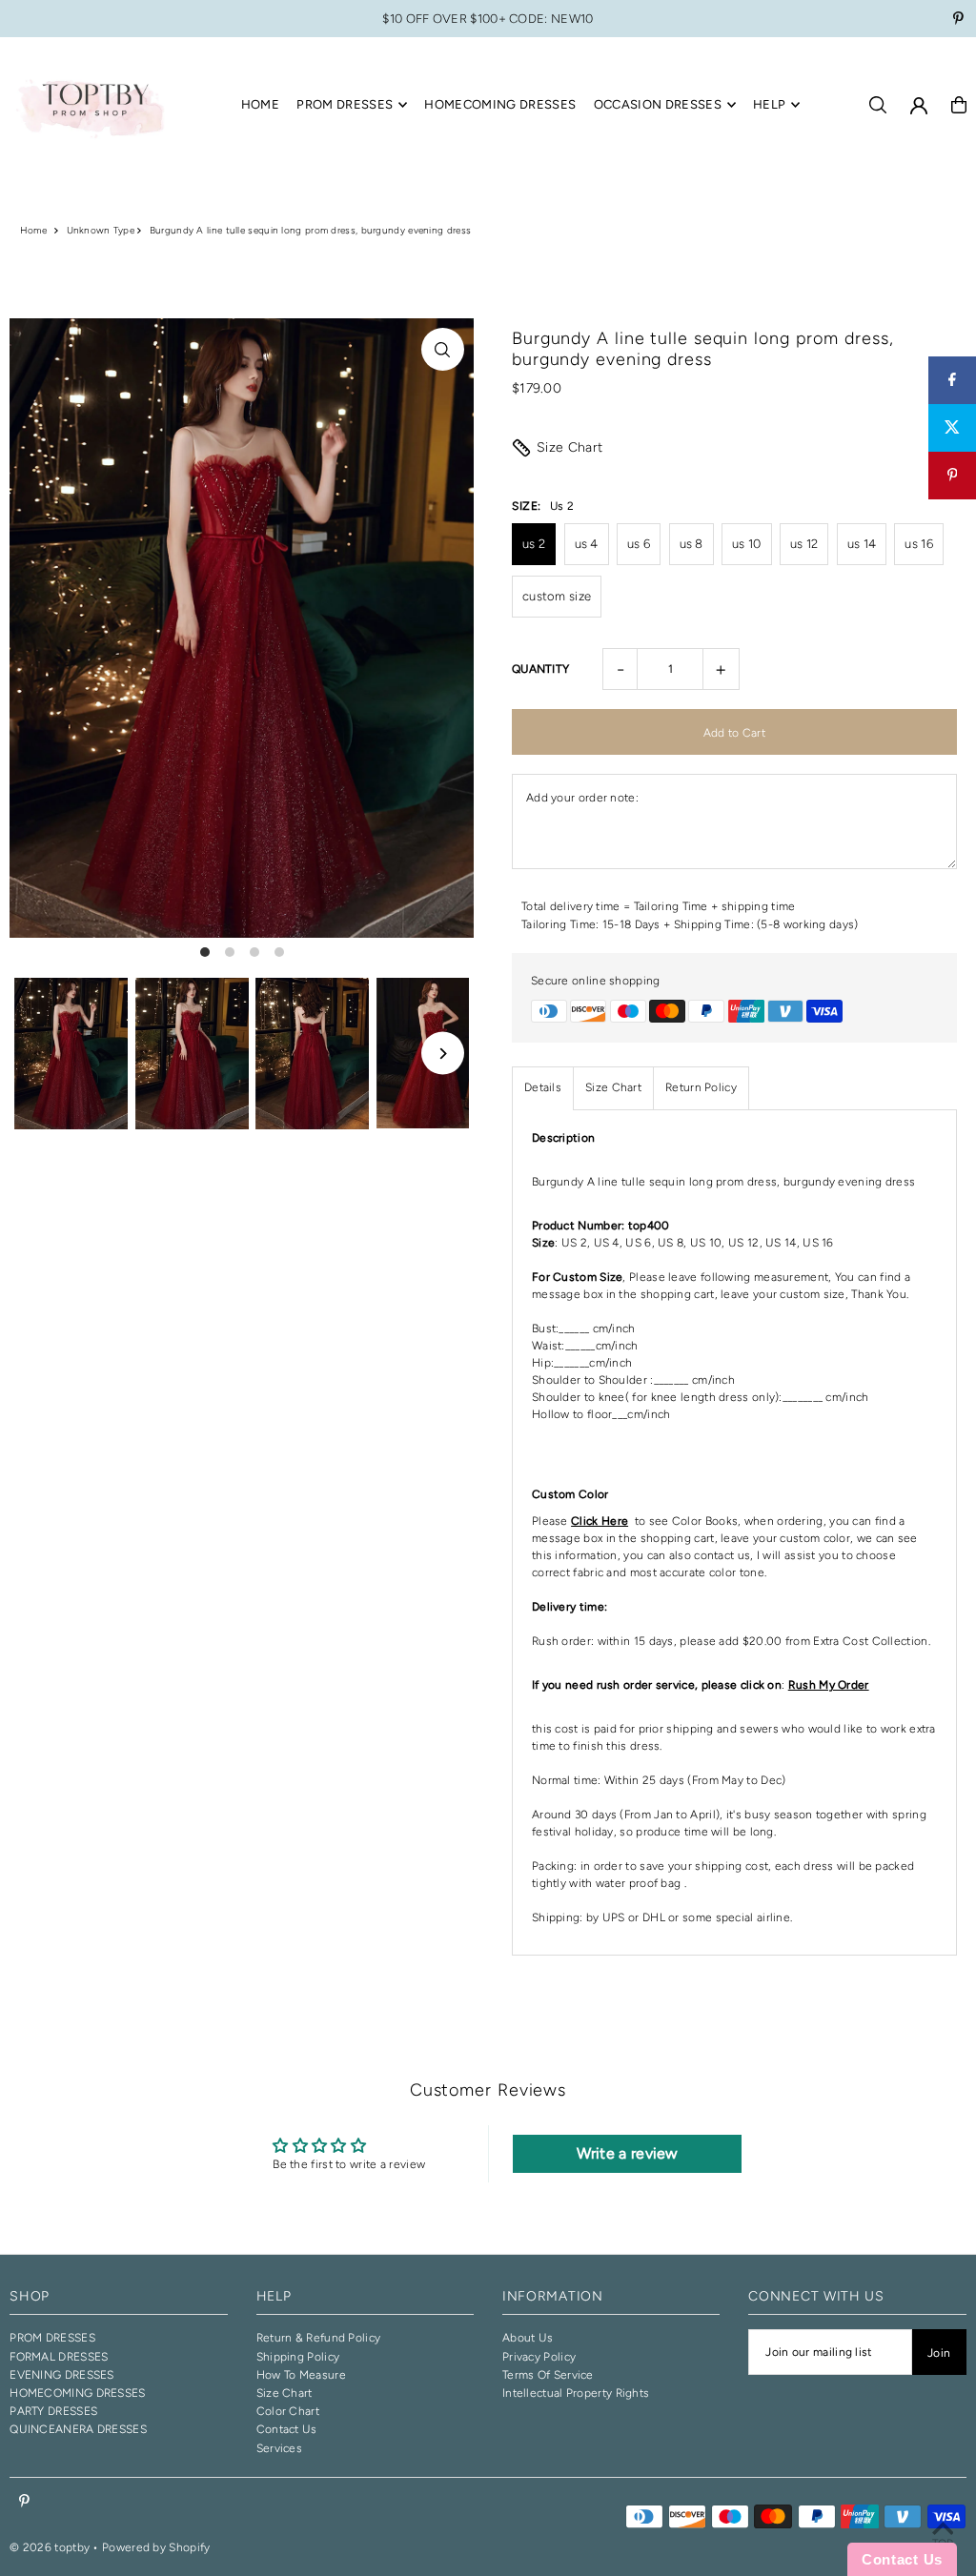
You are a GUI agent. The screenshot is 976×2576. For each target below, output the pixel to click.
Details (543, 1087)
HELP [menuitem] (769, 104)
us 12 (804, 544)
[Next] (443, 1054)
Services (279, 2448)
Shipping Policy (298, 2357)
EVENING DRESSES (62, 2375)
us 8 (691, 544)
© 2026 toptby (50, 2547)
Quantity (540, 669)
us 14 (862, 544)
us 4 (587, 544)
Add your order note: (582, 798)
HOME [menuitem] (260, 104)
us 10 (747, 544)
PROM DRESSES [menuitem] (345, 104)
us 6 (639, 544)
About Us (528, 2338)
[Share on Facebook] (952, 380)
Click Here (600, 1521)
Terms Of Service (548, 2375)
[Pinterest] (958, 20)
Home (33, 230)
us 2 (534, 544)
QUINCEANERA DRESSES (78, 2429)
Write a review (628, 2153)
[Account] (919, 106)
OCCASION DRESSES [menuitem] (658, 104)
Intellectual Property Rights (576, 2393)
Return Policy (701, 1087)
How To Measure (301, 2375)
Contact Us (287, 2429)
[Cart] (959, 105)
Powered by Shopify (156, 2547)
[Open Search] (878, 105)
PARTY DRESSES (53, 2411)
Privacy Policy (539, 2357)
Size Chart (570, 447)
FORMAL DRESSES (59, 2357)
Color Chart (288, 2411)
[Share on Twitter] (952, 428)
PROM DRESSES (52, 2338)
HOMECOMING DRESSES (77, 2393)
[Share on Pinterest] (952, 476)
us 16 (919, 544)
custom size (557, 596)
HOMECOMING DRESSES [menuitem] (500, 104)
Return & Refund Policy (319, 2338)
